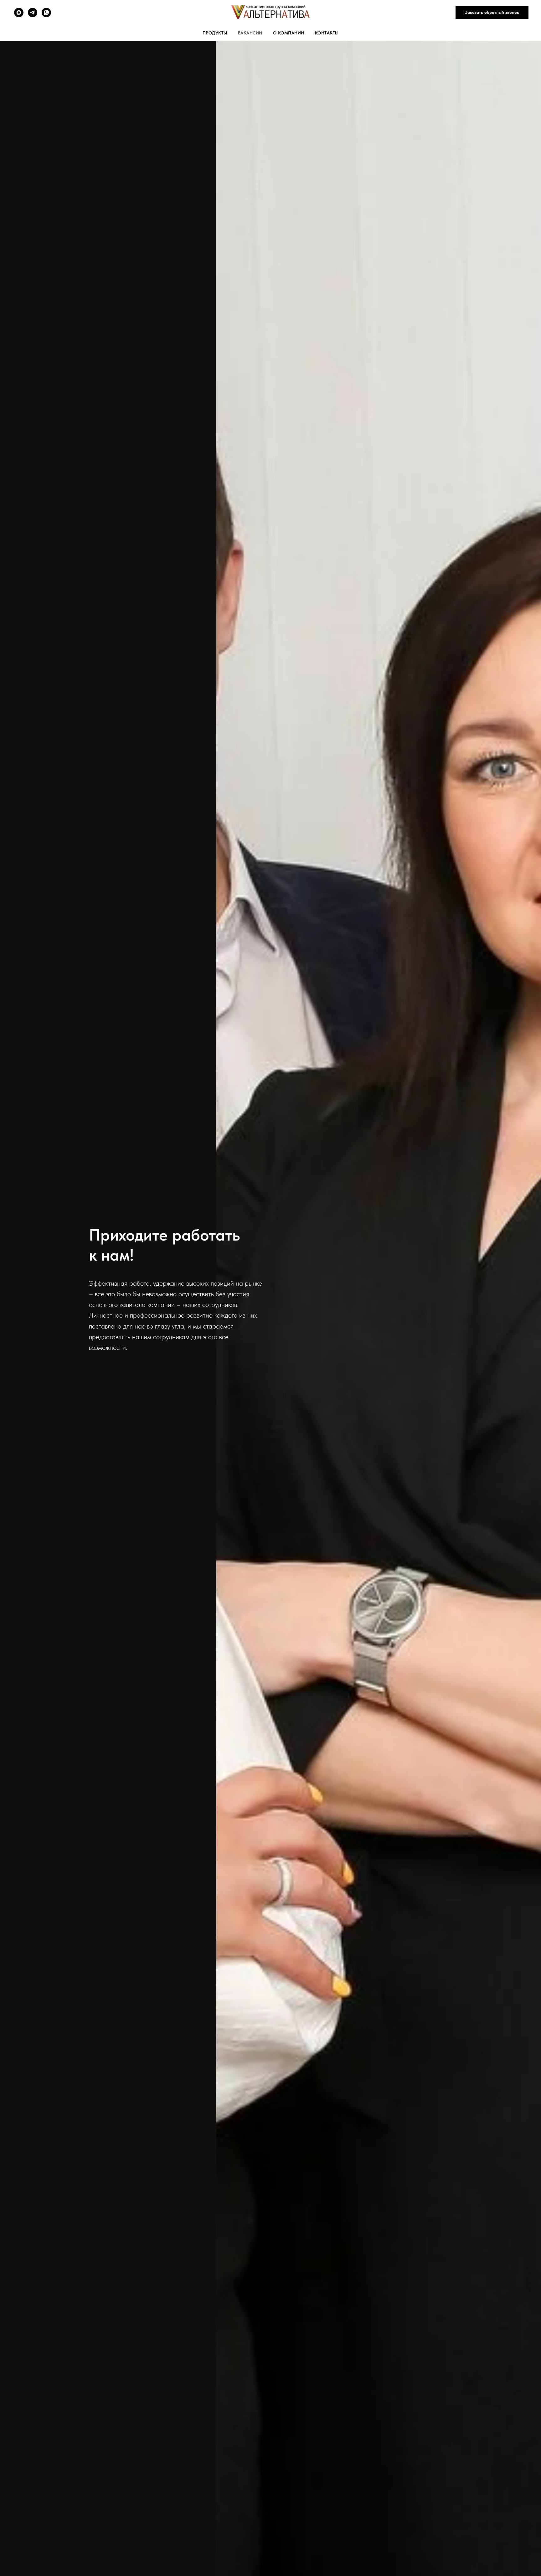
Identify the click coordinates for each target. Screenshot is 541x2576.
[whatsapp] (46, 13)
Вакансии (250, 33)
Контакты (327, 33)
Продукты (215, 33)
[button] (492, 13)
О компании (289, 33)
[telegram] (33, 13)
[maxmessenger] (19, 13)
